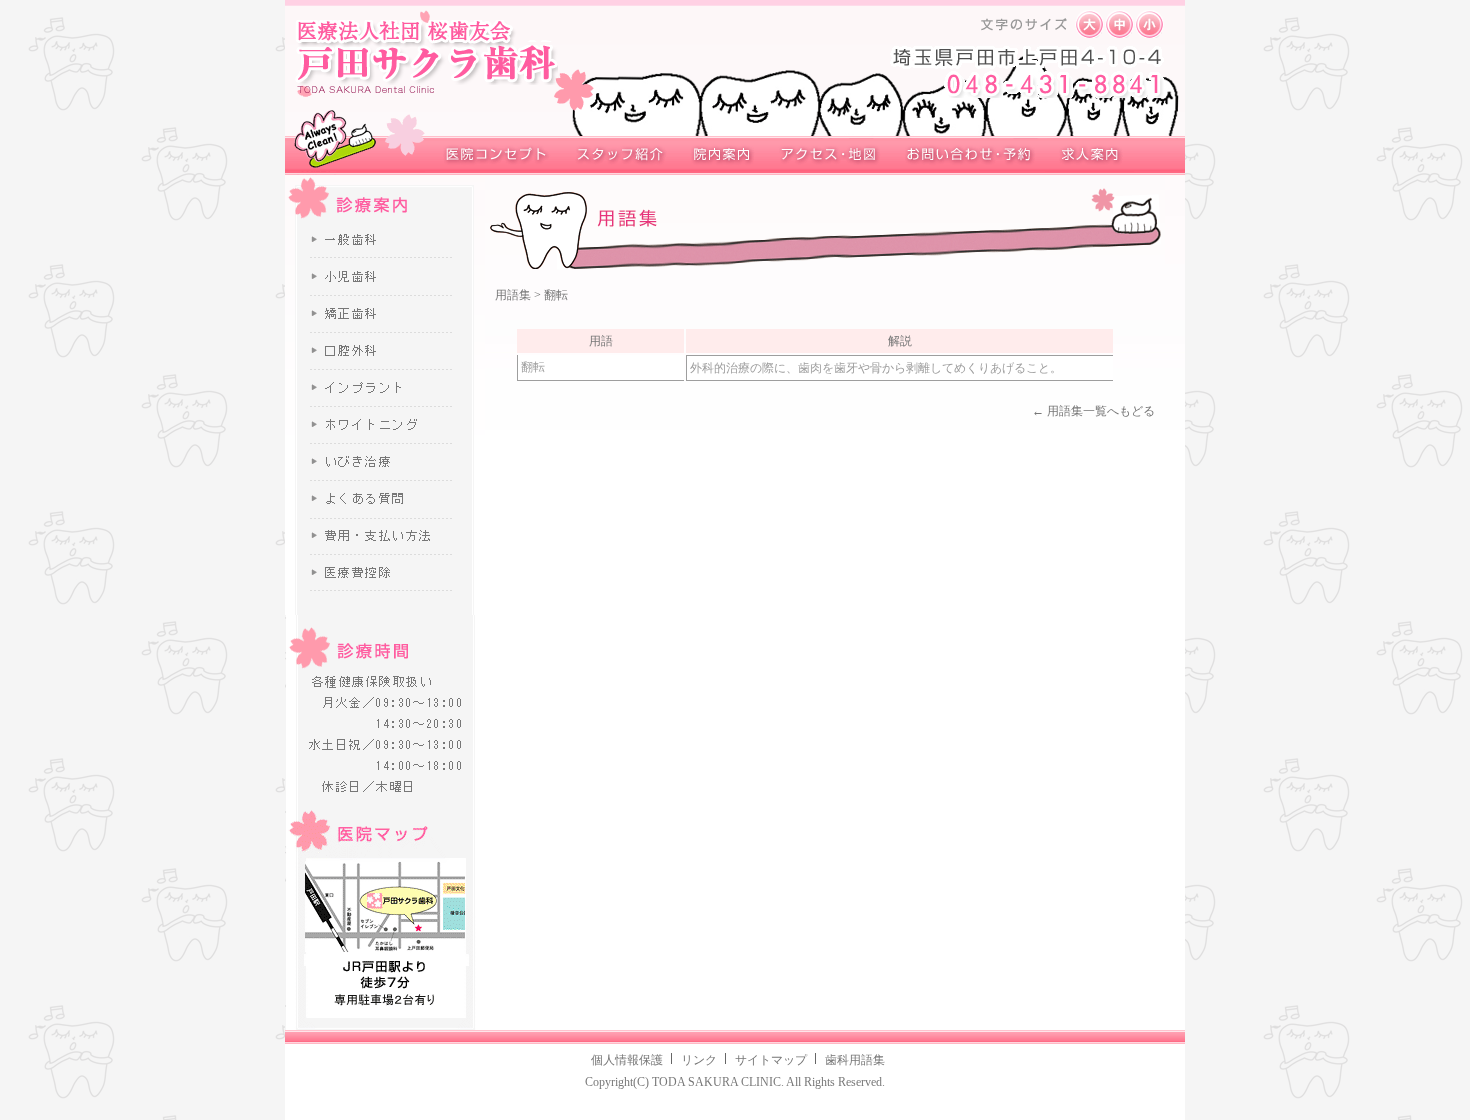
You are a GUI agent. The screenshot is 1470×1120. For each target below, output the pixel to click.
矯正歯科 (385, 313)
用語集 (513, 295)
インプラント (385, 387)
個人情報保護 (627, 1060)
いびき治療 (385, 461)
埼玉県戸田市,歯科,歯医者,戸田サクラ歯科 (426, 57)
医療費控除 (385, 572)
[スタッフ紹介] (613, 155)
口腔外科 (385, 350)
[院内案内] (717, 155)
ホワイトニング (385, 424)
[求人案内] (1089, 155)
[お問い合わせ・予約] (965, 155)
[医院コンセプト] (490, 155)
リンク (699, 1060)
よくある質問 (385, 499)
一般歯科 (385, 241)
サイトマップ (771, 1060)
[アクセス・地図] (824, 155)
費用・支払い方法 (385, 536)
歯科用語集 (855, 1060)
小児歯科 (385, 276)
